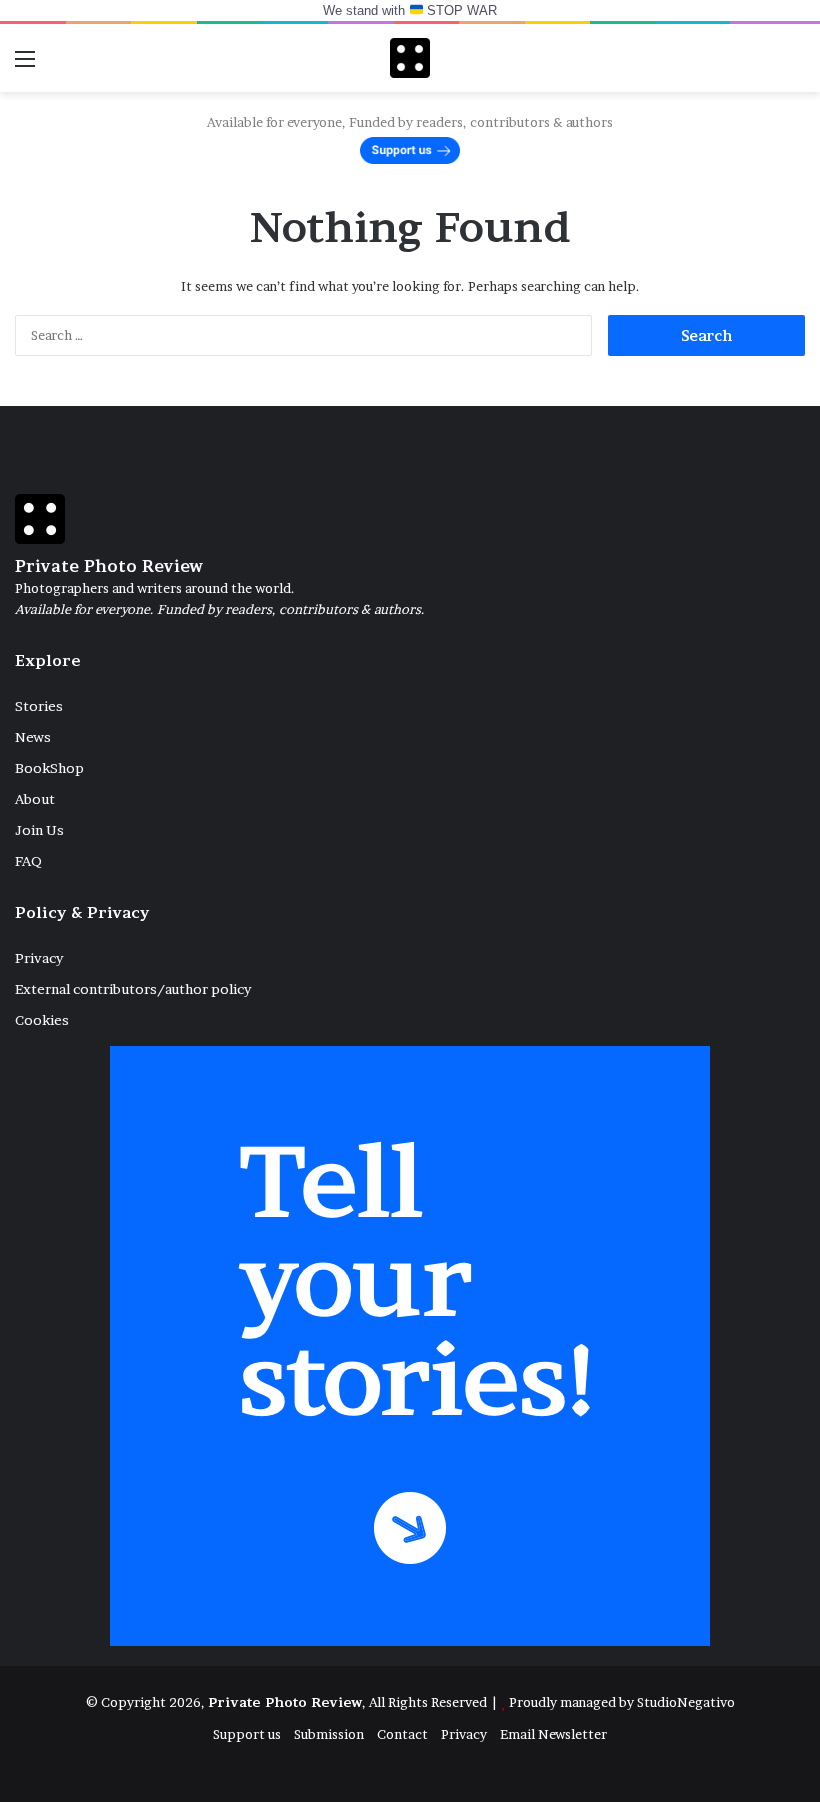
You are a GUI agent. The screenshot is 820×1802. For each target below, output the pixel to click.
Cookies (42, 1020)
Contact (402, 1734)
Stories (39, 706)
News (33, 737)
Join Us (39, 830)
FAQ (28, 861)
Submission (329, 1734)
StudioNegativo (686, 1702)
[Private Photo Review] (410, 58)
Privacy (39, 958)
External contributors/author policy (133, 989)
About (35, 799)
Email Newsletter (553, 1734)
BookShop (49, 768)
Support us (247, 1734)
